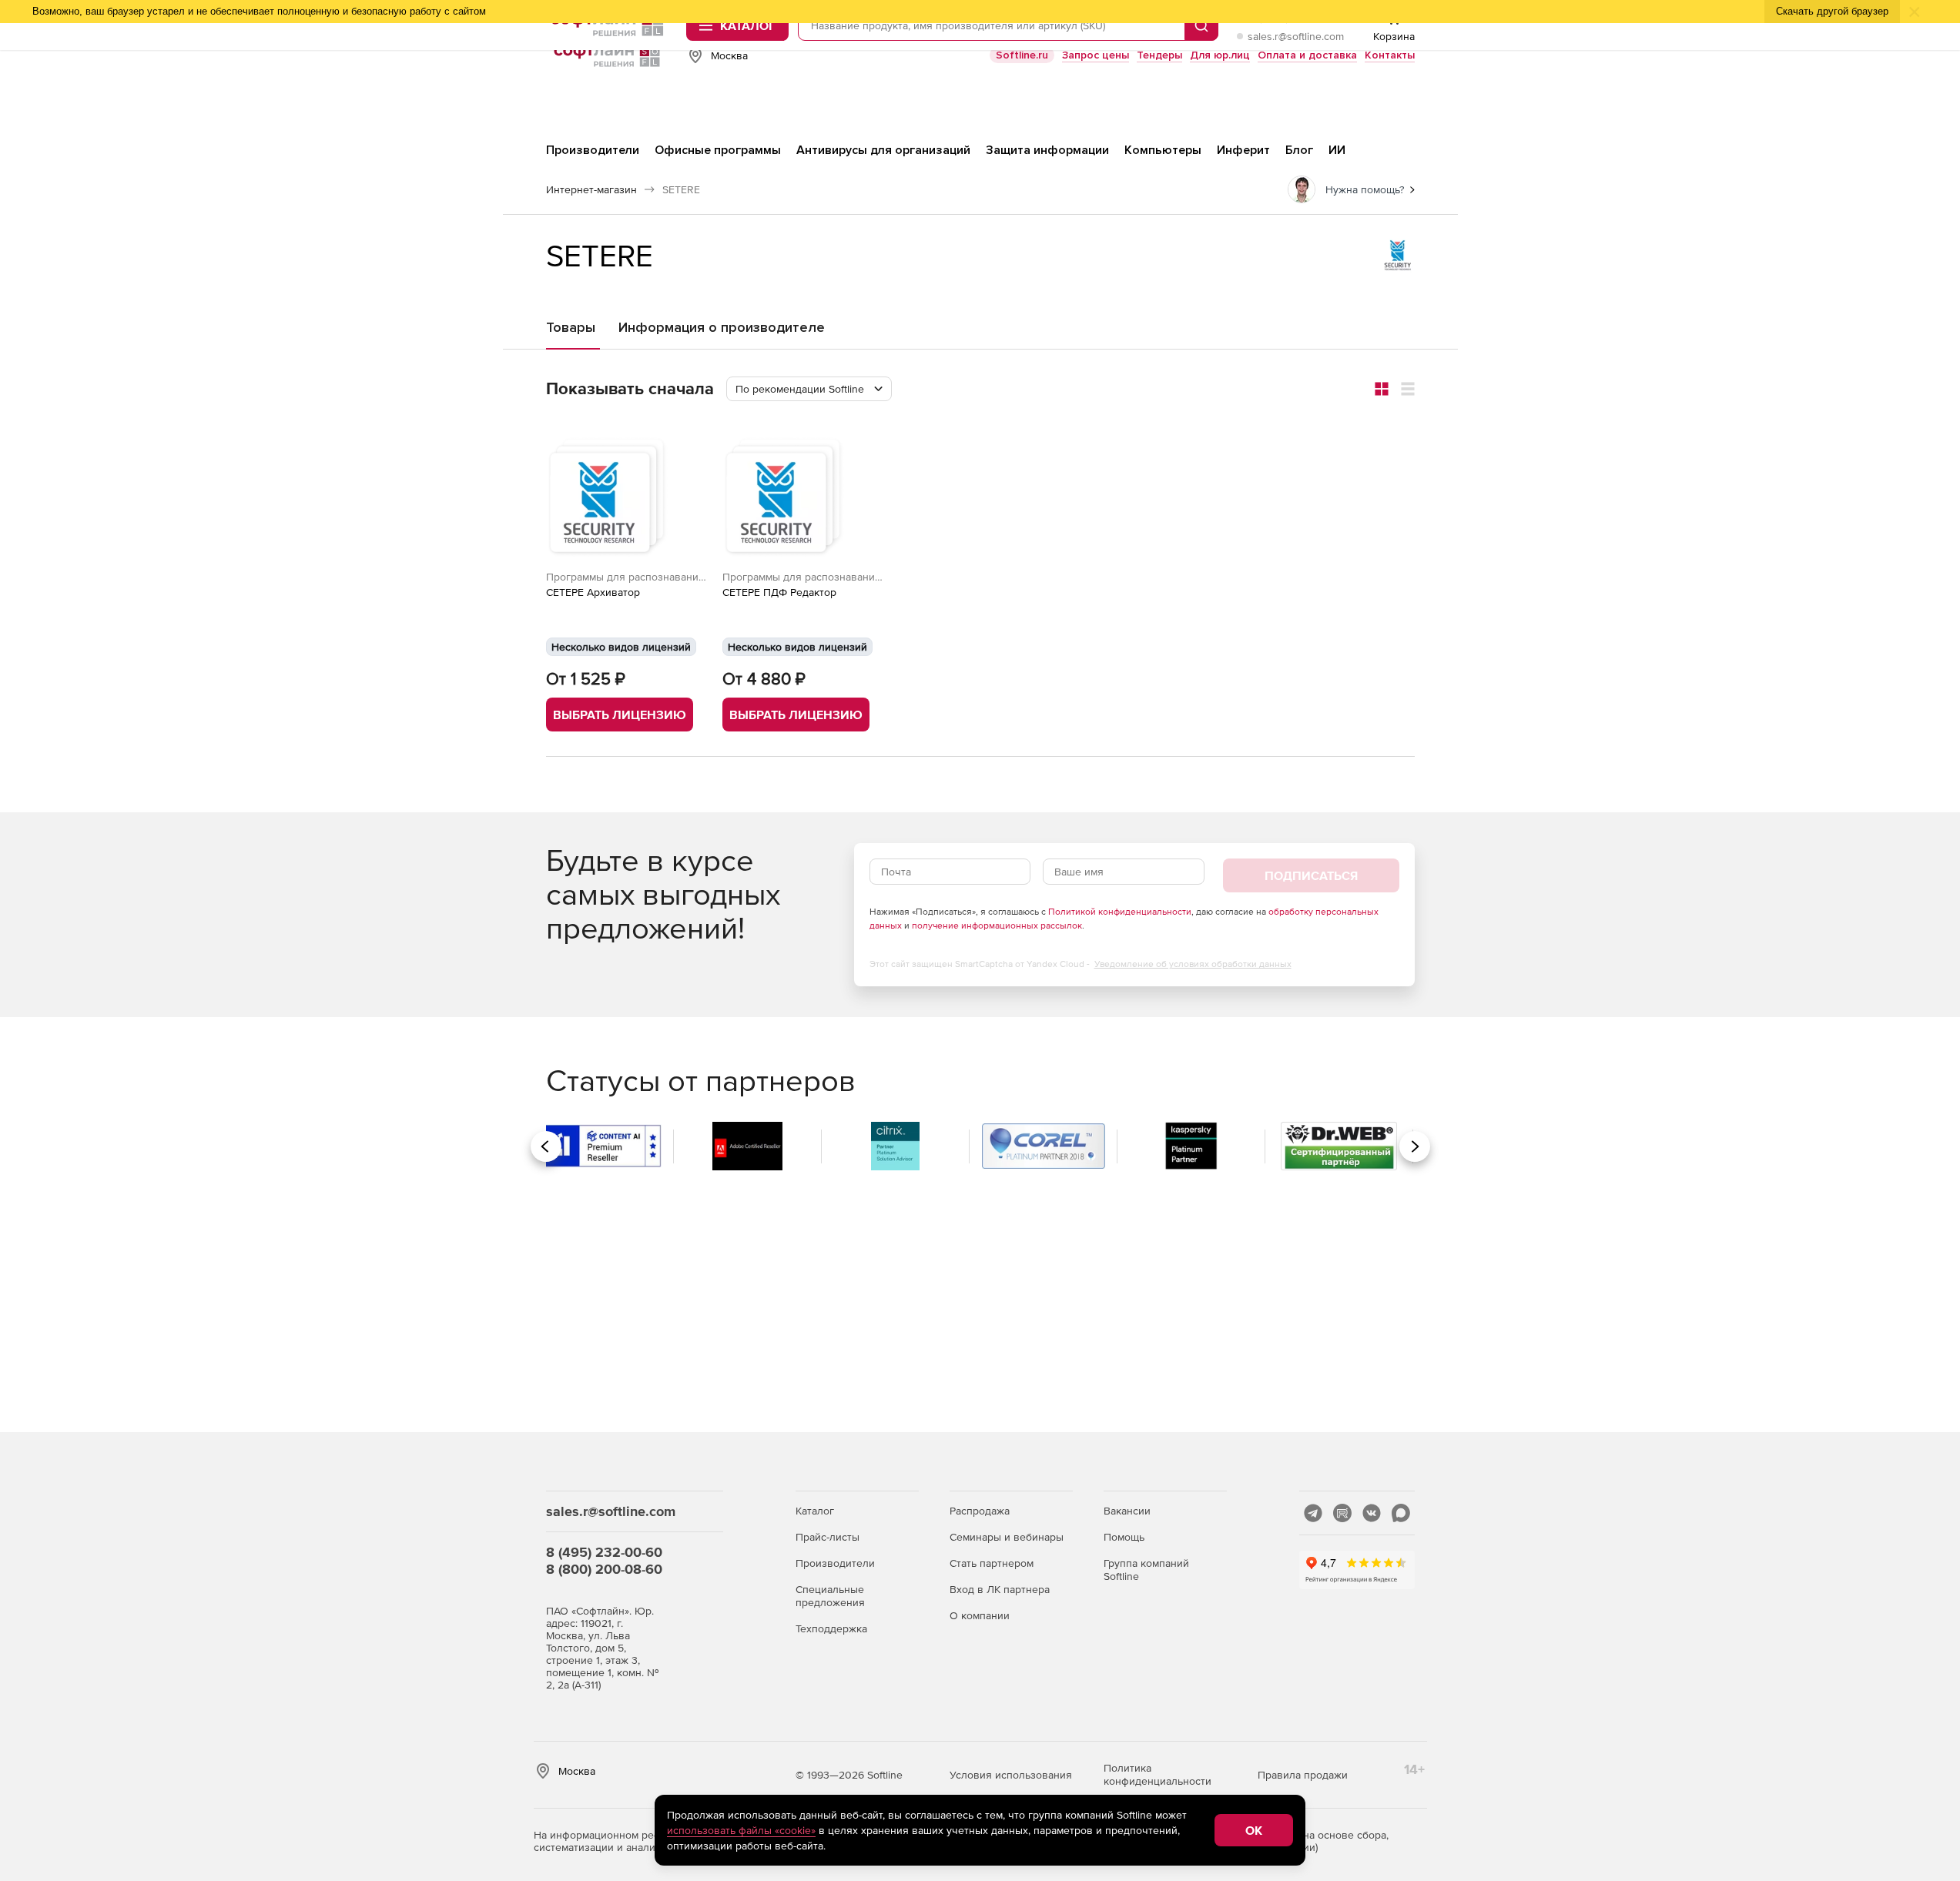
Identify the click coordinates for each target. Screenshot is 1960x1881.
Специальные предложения (830, 1596)
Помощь (1124, 1537)
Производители (835, 1563)
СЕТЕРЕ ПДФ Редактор (779, 592)
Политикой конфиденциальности (1120, 912)
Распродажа (980, 1511)
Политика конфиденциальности (1158, 1774)
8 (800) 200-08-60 (604, 1569)
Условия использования (1011, 1775)
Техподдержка (831, 1628)
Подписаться (1311, 875)
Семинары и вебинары (1007, 1537)
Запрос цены (1096, 55)
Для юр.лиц (1220, 55)
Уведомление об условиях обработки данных (1193, 964)
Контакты (1390, 55)
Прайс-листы (828, 1537)
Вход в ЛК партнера (1000, 1589)
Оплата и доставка (1307, 55)
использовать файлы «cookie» (741, 1830)
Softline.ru (1022, 55)
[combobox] (809, 389)
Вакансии (1127, 1511)
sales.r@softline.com (1296, 36)
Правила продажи (1303, 1775)
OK (1254, 1830)
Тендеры (1159, 55)
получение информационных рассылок (997, 925)
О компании (980, 1615)
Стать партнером (992, 1563)
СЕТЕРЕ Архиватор (593, 592)
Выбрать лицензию (620, 715)
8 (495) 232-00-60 (604, 1552)
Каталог (815, 1511)
